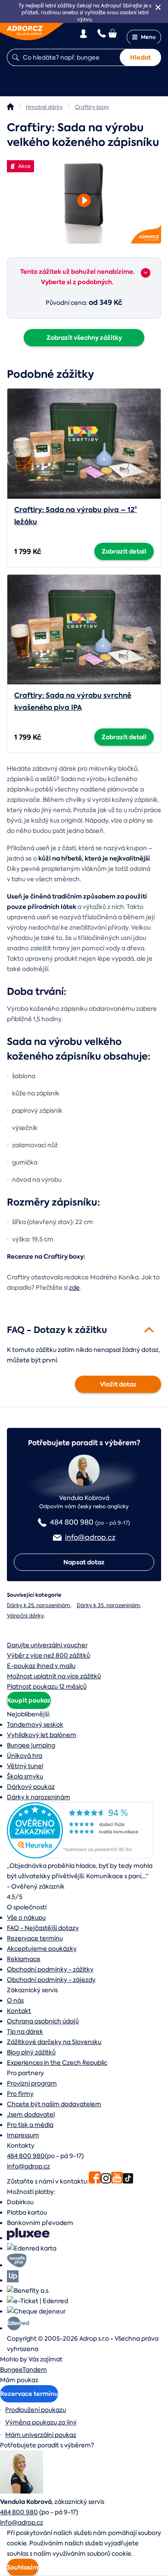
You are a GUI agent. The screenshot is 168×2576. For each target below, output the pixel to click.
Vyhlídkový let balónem (42, 1735)
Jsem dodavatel (31, 2114)
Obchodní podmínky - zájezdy (51, 1980)
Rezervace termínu (35, 1938)
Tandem (35, 2370)
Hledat (140, 57)
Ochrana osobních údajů (43, 2021)
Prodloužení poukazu (36, 2410)
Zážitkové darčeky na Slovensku (54, 2042)
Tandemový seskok (35, 1725)
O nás (15, 2000)
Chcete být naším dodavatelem (54, 2104)
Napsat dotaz (84, 1562)
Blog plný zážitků (31, 2052)
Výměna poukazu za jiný (41, 2422)
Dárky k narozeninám (39, 1797)
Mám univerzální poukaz (41, 2435)
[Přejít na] (146, 273)
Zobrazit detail (124, 551)
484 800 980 (26, 2156)
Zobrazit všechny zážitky (84, 338)
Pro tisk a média (30, 2125)
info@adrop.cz (28, 2166)
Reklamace (24, 1959)
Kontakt (19, 2011)
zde (74, 1288)
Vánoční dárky (25, 1616)
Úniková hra (25, 1756)
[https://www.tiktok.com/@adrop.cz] (128, 2181)
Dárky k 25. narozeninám (39, 1605)
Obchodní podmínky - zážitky (50, 1969)
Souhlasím (23, 2567)
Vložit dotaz (118, 1384)
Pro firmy (20, 2094)
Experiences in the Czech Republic (57, 2063)
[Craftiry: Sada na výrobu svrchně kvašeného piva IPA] (84, 630)
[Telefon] (102, 33)
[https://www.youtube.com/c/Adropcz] (117, 2181)
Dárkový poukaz (31, 1787)
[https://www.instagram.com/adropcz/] (106, 2181)
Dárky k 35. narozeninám (108, 1605)
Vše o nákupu (26, 1918)
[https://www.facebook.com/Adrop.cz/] (95, 2181)
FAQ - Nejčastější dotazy (43, 1928)
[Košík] (113, 33)
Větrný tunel (25, 1766)
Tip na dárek (25, 2032)
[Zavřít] (158, 7)
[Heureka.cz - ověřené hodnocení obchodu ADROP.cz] (80, 1856)
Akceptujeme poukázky (42, 1949)
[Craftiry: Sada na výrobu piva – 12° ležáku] (84, 443)
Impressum (23, 2135)
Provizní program (32, 2083)
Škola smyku (25, 1776)
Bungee (11, 2370)
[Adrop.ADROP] (10, 107)
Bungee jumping (31, 1745)
